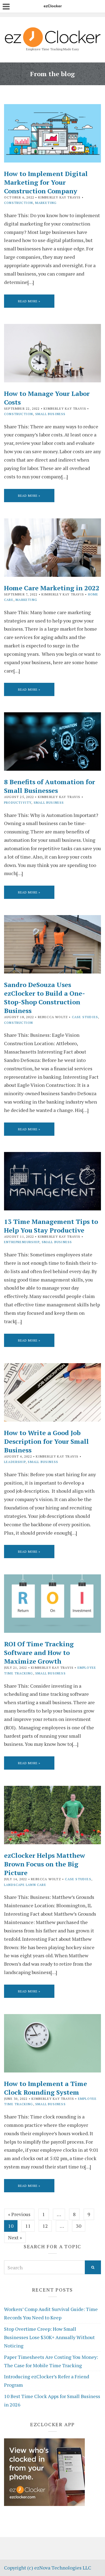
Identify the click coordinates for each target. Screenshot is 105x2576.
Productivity (18, 802)
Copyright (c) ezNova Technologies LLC (48, 2568)
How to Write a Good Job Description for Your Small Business (46, 1441)
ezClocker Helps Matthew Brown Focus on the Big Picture (45, 1864)
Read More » (29, 301)
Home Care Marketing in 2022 (52, 588)
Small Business (50, 414)
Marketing (46, 203)
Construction (18, 203)
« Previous (19, 2214)
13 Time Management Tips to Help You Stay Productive (51, 1226)
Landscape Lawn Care (25, 1885)
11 (28, 2226)
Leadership (15, 1462)
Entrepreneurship (22, 1242)
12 (45, 2226)
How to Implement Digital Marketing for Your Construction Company (46, 182)
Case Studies (85, 1017)
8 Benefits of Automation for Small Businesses (50, 786)
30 (79, 2226)
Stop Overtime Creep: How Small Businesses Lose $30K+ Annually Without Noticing (49, 2337)
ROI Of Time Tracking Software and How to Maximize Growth (39, 1653)
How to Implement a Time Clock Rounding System (45, 2088)
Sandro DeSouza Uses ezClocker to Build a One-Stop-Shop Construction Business (45, 998)
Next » (15, 2237)
